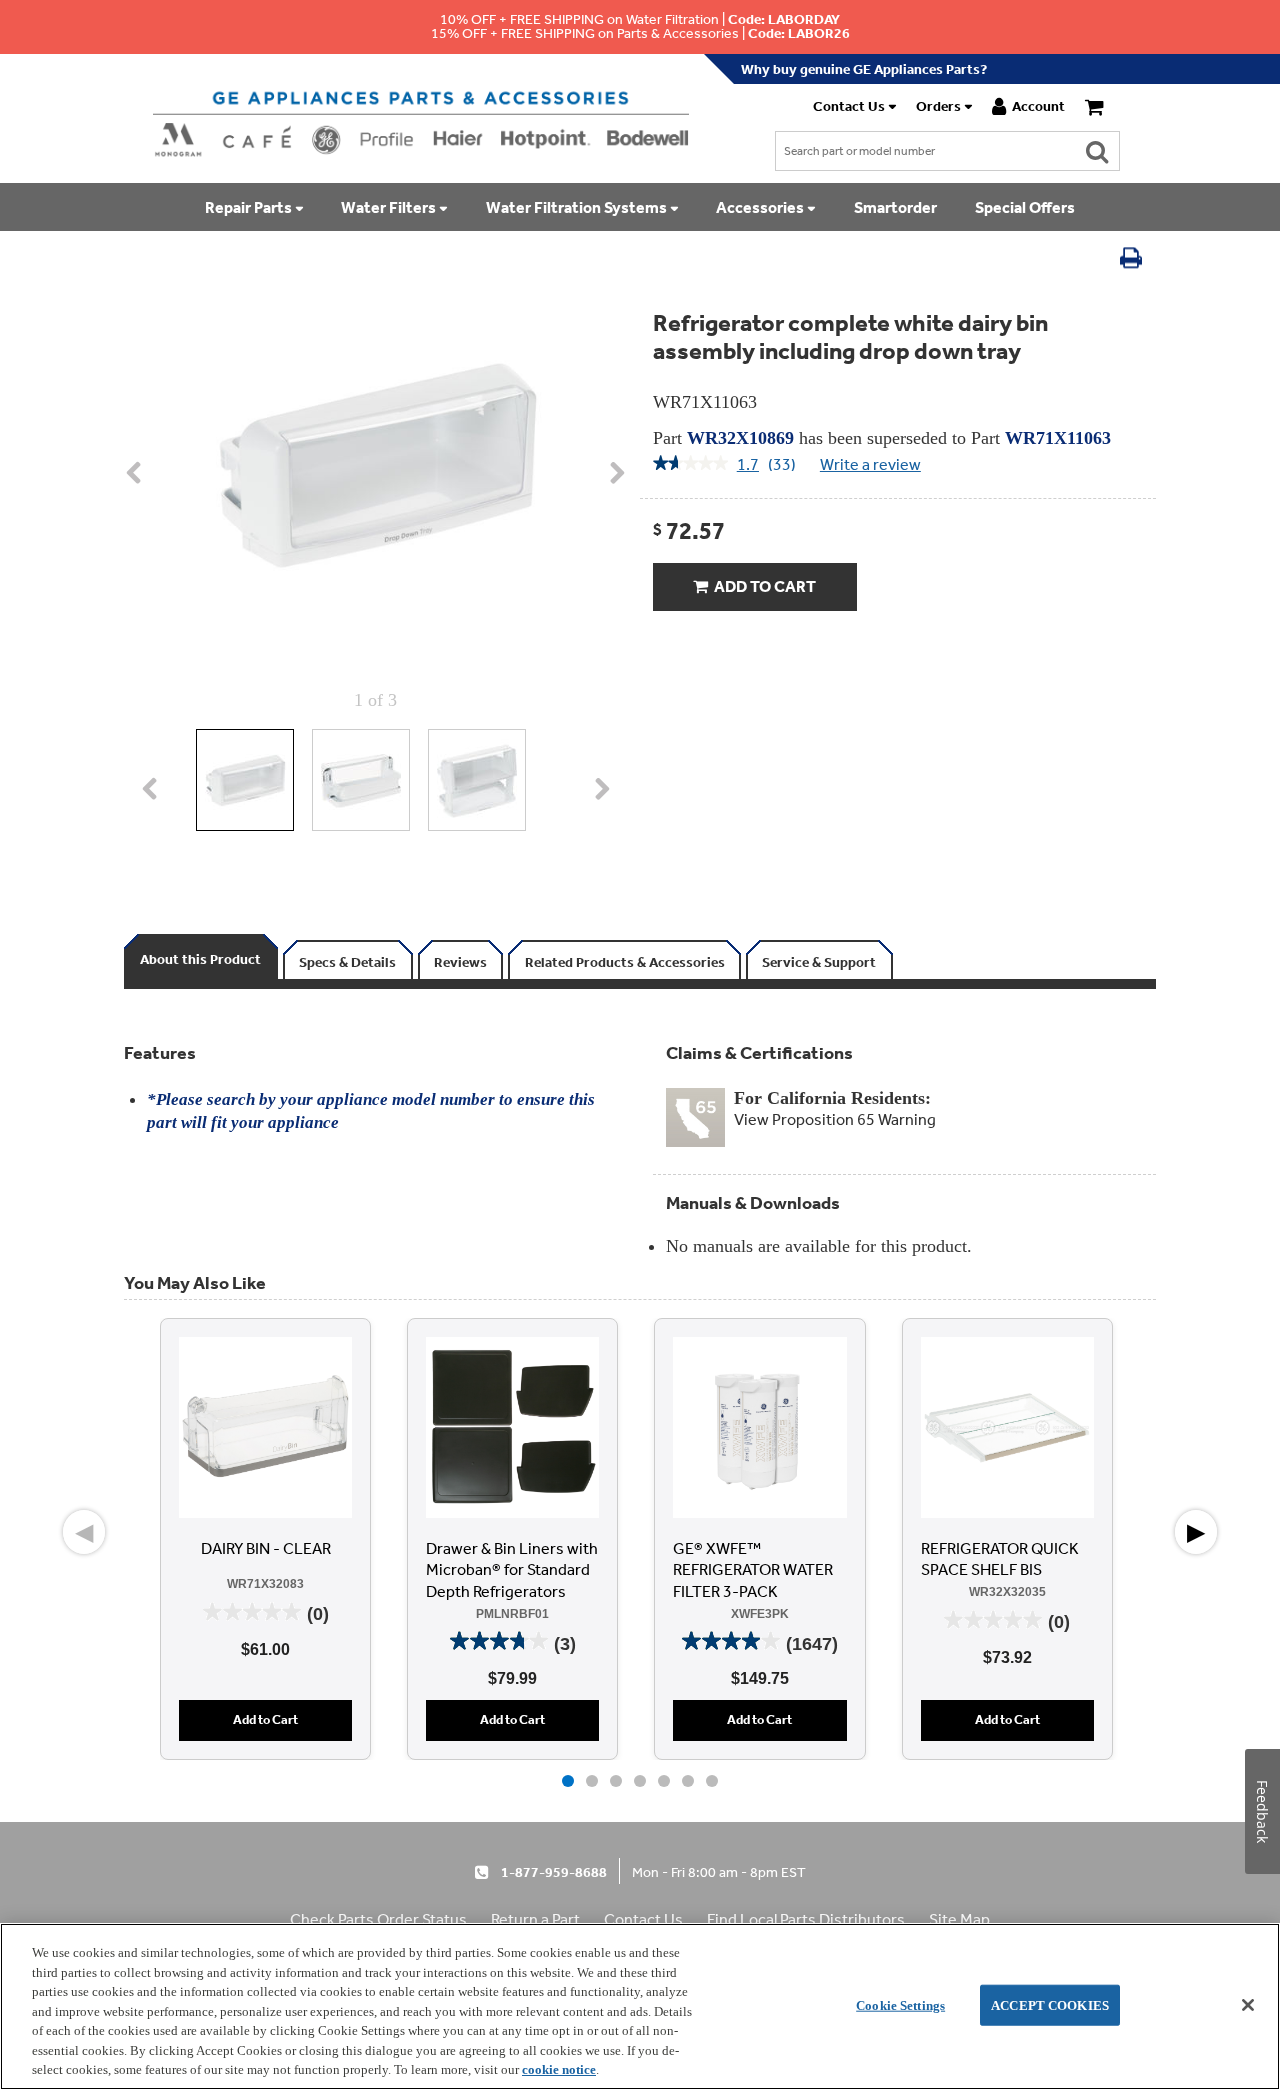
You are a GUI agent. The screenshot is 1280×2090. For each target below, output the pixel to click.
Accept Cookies (1050, 2004)
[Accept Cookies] (1248, 2005)
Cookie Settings (900, 2004)
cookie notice (559, 2069)
